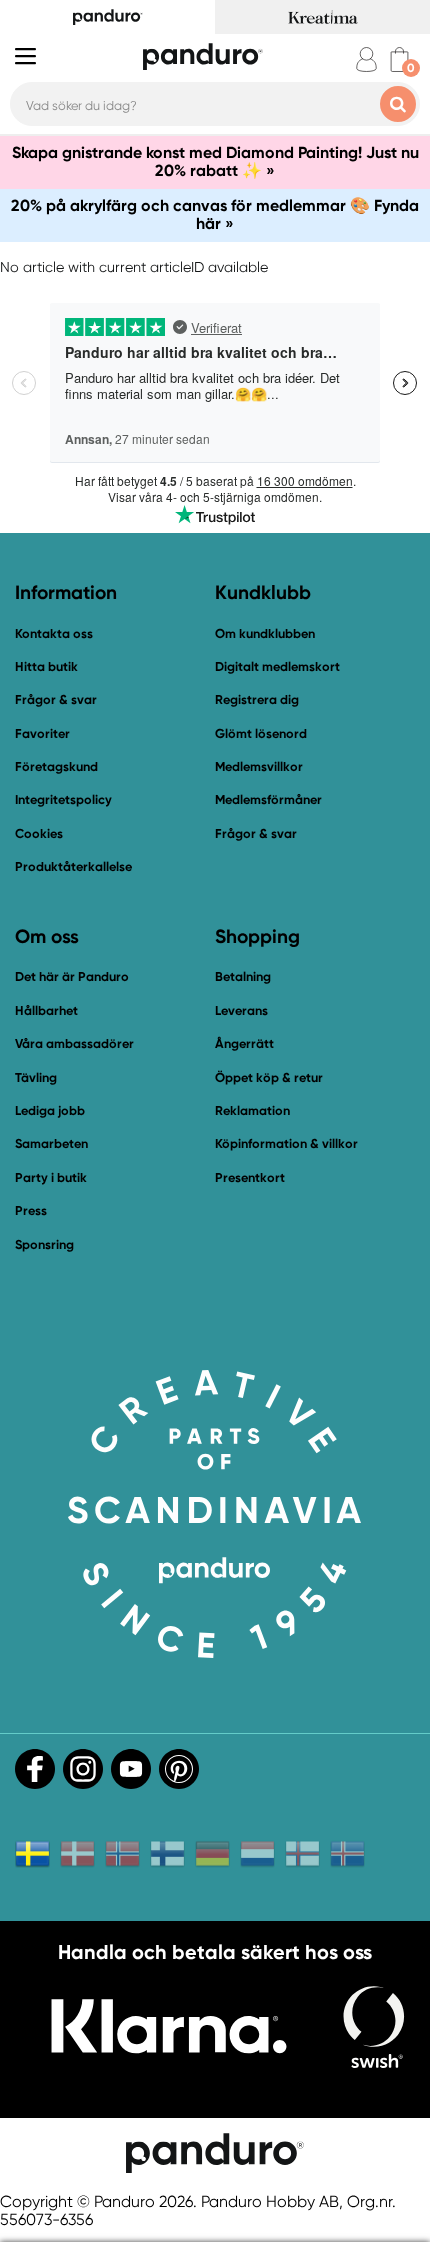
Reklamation (252, 1110)
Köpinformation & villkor (286, 1143)
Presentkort (250, 1177)
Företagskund (56, 766)
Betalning (243, 976)
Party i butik (51, 1177)
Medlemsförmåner (268, 799)
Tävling (36, 1077)
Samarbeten (51, 1143)
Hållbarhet (46, 1010)
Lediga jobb (50, 1110)
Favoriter (42, 733)
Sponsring (44, 1244)
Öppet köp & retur (269, 1077)
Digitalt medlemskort (277, 666)
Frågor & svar (56, 699)
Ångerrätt (244, 1043)
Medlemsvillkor (259, 766)
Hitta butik (46, 666)
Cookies (39, 834)
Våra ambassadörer (74, 1043)
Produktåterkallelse (73, 866)
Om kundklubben (265, 633)
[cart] (399, 59)
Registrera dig (257, 699)
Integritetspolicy (63, 799)
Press (31, 1210)
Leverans (241, 1010)
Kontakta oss (54, 633)
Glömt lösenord (261, 733)
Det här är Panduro (72, 976)
